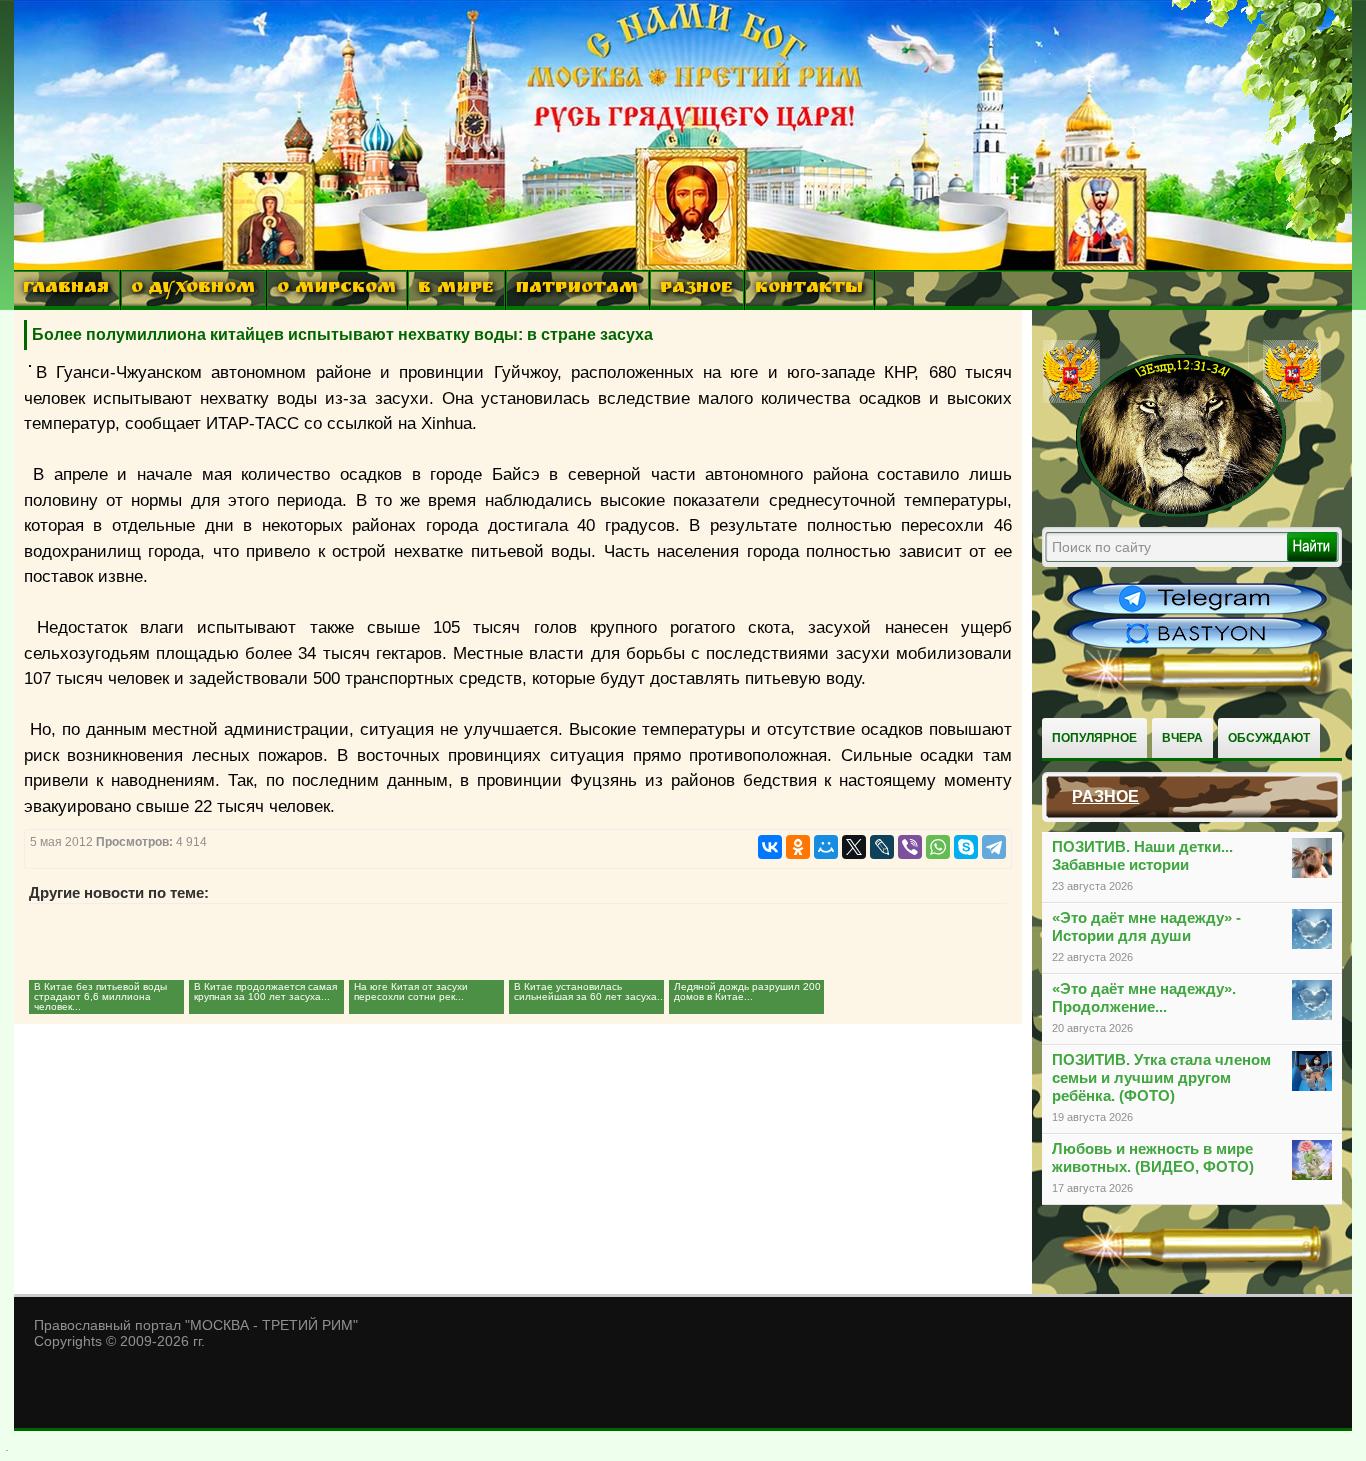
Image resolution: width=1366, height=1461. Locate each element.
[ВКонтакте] (770, 847)
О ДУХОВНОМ (193, 289)
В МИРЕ (456, 289)
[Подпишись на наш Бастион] (1197, 646)
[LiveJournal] (882, 847)
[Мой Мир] (826, 847)
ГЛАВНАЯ (66, 289)
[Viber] (910, 847)
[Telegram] (994, 847)
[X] (854, 847)
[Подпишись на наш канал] (1197, 612)
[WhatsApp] (938, 847)
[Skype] (966, 847)
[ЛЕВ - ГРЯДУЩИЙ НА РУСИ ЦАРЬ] (1182, 513)
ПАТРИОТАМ (577, 289)
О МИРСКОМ (336, 289)
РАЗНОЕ (696, 289)
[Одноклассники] (798, 847)
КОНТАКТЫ (809, 289)
